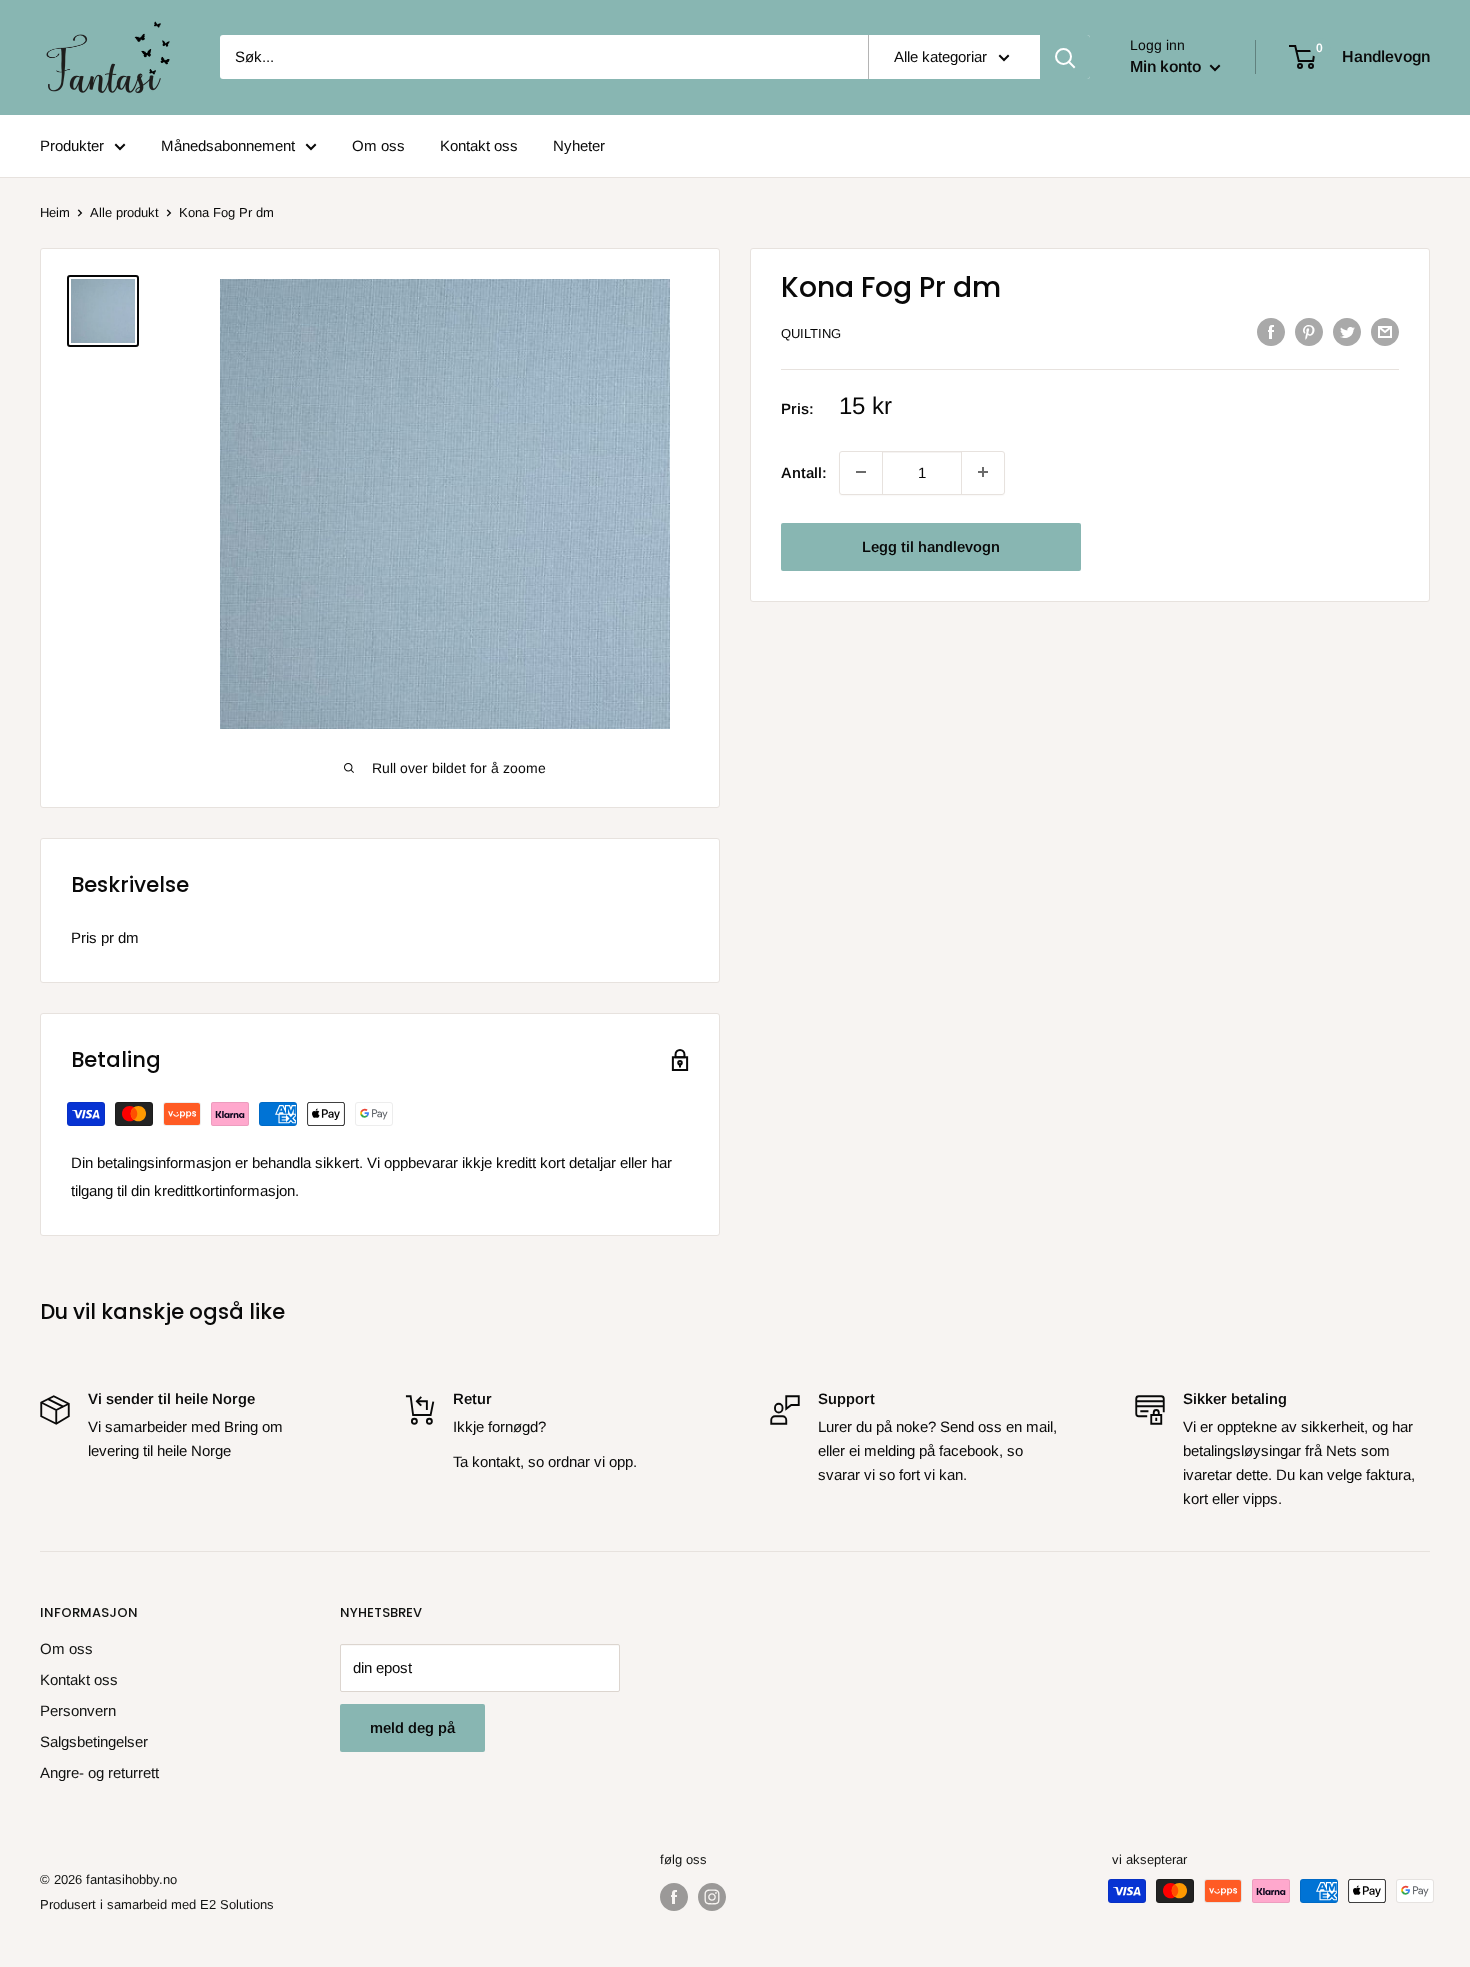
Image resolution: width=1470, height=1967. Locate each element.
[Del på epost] (1385, 331)
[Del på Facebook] (1271, 331)
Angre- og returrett (99, 1772)
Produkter (72, 145)
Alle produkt (124, 212)
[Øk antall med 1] (861, 472)
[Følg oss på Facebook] (674, 1897)
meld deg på (412, 1727)
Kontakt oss (479, 145)
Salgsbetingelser (94, 1741)
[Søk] (1065, 57)
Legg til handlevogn (931, 545)
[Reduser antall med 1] (983, 472)
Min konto (1167, 66)
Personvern (78, 1710)
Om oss (378, 145)
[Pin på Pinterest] (1309, 331)
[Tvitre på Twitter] (1347, 331)
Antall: (804, 471)
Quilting (811, 333)
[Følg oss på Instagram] (712, 1897)
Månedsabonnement (228, 145)
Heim (55, 212)
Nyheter (579, 145)
